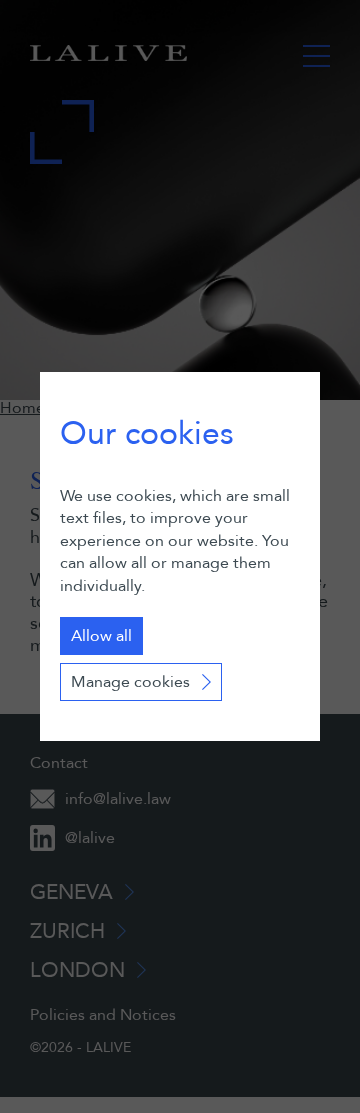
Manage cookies (130, 682)
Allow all (101, 636)
